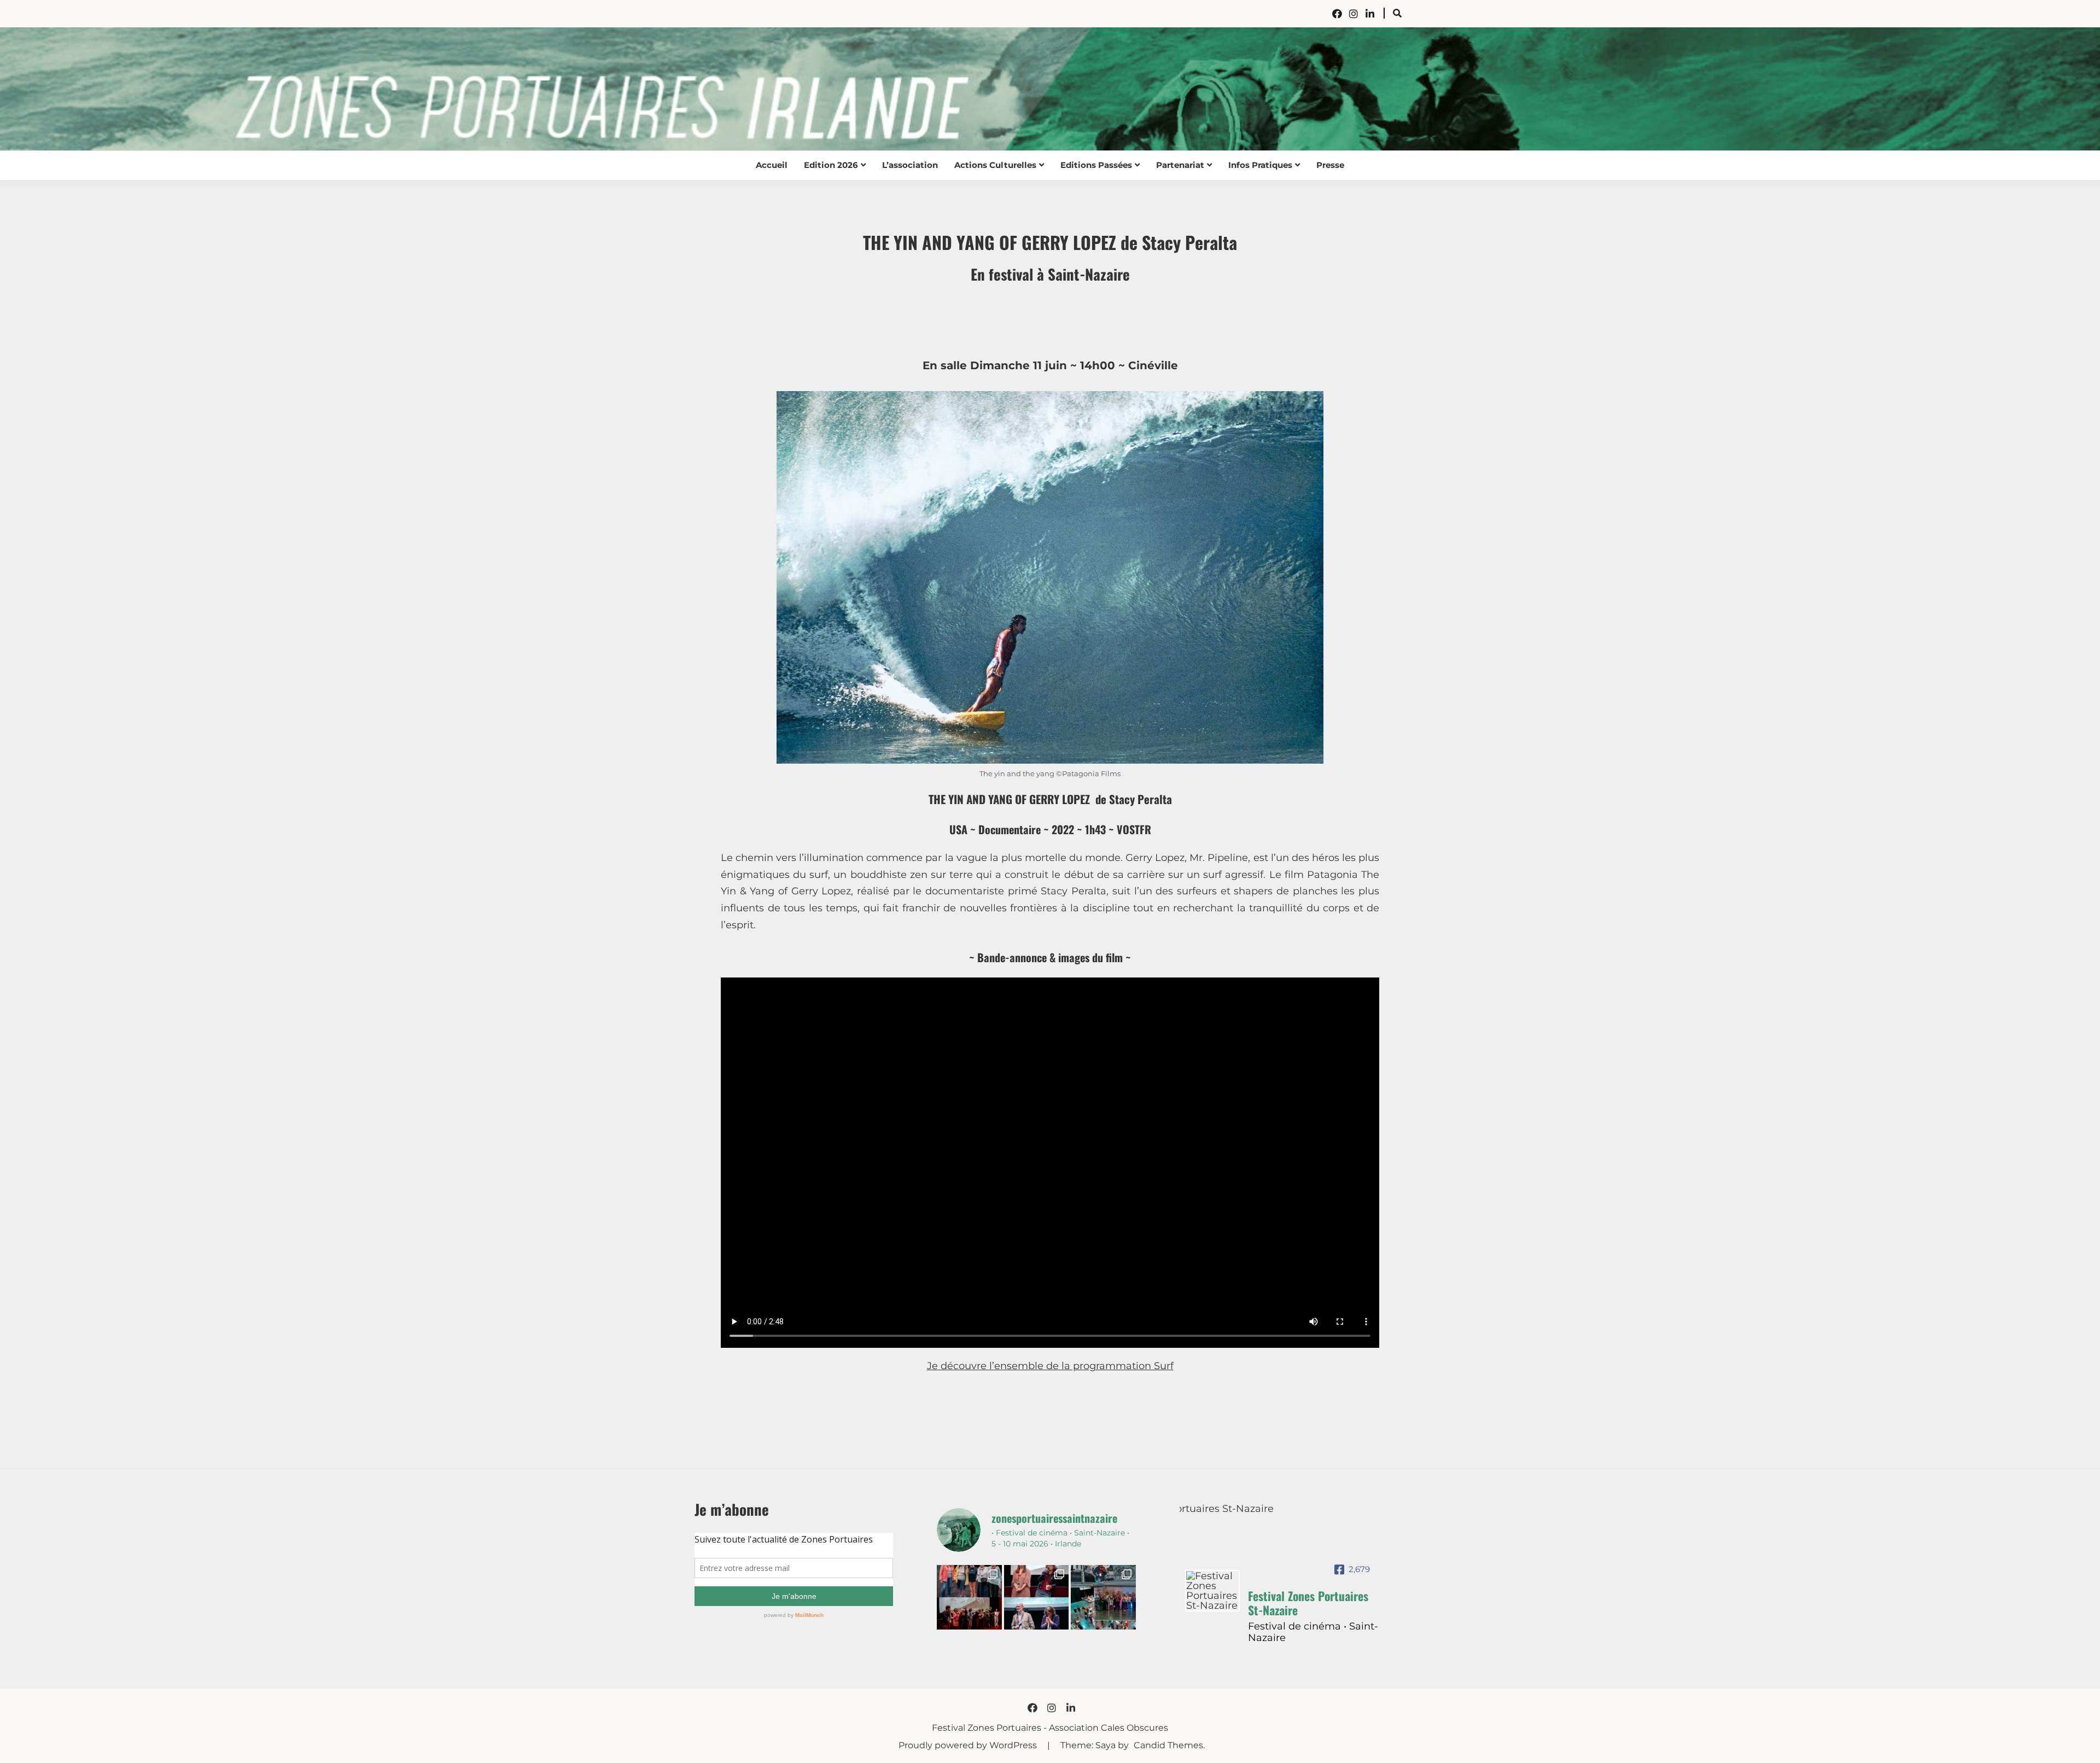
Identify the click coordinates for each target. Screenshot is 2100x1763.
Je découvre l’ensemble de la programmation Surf (1050, 1366)
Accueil (772, 165)
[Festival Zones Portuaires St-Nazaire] (1212, 1591)
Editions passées (1096, 165)
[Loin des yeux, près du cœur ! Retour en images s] (1036, 1597)
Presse (1330, 165)
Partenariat (1180, 165)
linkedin (1370, 14)
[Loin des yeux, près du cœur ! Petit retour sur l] (969, 1597)
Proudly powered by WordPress (969, 1745)
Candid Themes (1168, 1745)
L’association (910, 165)
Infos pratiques (1260, 165)
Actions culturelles (995, 165)
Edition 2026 (831, 165)
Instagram (1354, 14)
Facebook (1337, 14)
